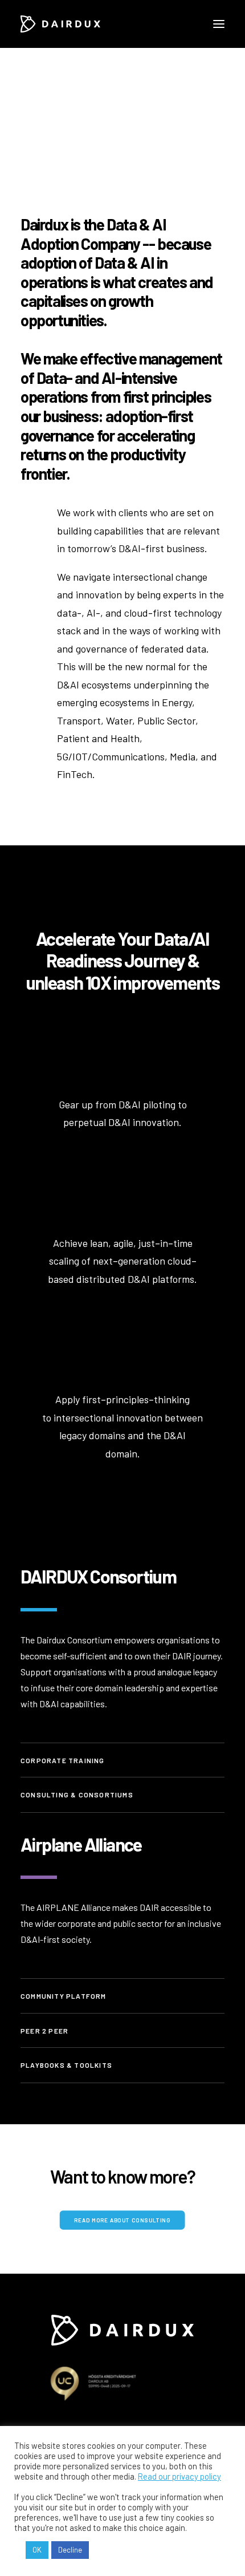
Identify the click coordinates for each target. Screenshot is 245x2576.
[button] (219, 24)
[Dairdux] (60, 24)
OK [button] (37, 2550)
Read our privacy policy (179, 2476)
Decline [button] (70, 2550)
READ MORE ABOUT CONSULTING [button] (123, 2220)
